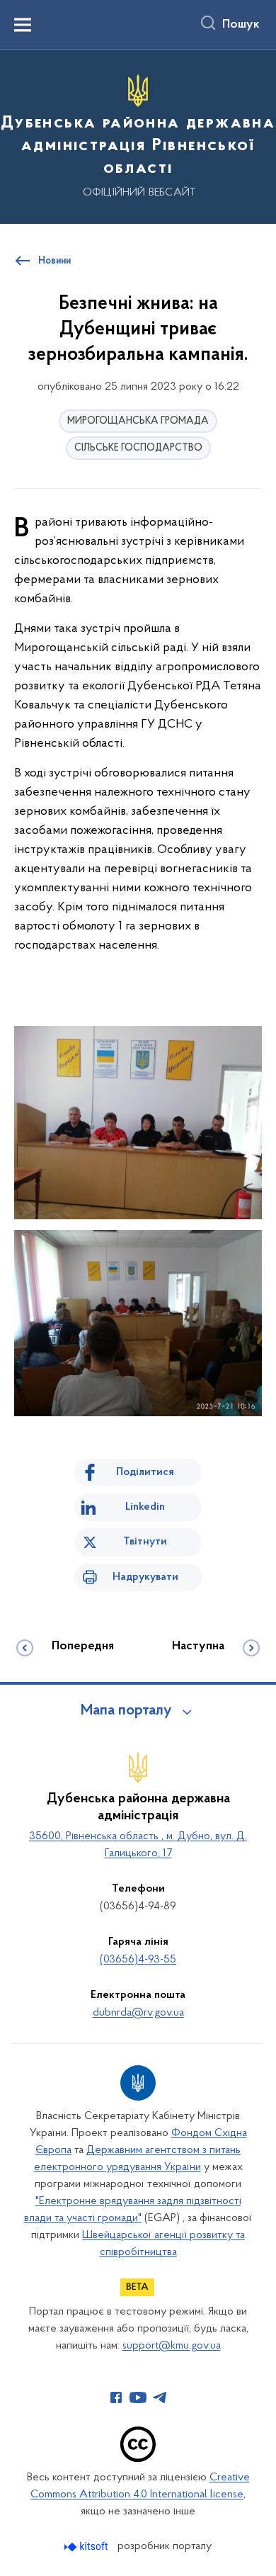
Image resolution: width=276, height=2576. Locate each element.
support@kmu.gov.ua (172, 2346)
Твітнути (145, 1542)
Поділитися (145, 1472)
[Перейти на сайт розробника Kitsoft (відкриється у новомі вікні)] (87, 2547)
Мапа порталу (126, 1711)
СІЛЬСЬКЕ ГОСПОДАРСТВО (138, 448)
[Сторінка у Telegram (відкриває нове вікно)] (160, 2397)
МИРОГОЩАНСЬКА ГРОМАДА (138, 421)
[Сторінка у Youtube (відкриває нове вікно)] (138, 2397)
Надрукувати (145, 1577)
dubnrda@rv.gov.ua (138, 2013)
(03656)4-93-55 (138, 1960)
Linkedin (145, 1507)
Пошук (241, 25)
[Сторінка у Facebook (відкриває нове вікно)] (116, 2397)
